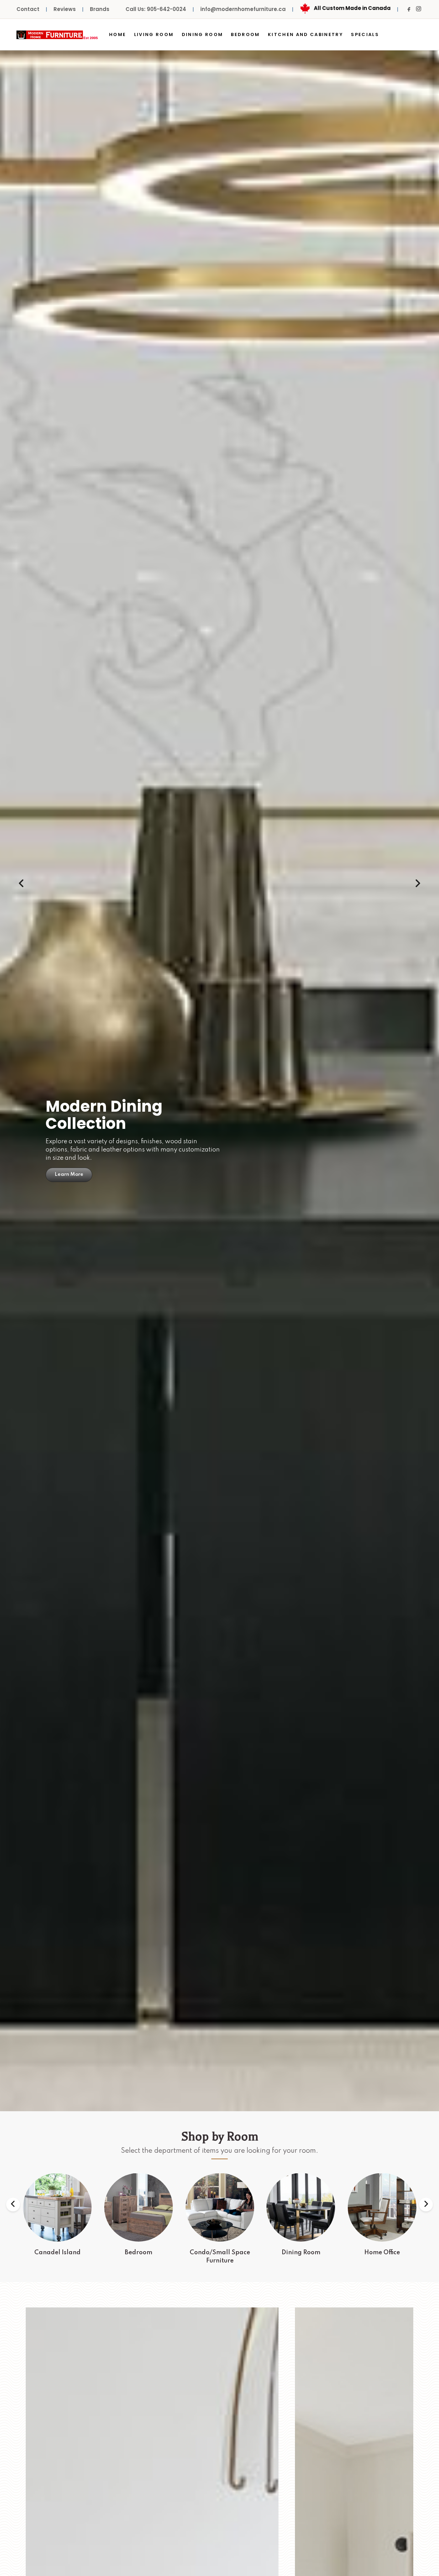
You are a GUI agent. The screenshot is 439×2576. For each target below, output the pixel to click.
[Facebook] (409, 9)
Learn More (69, 1157)
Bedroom (245, 34)
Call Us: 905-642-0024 (156, 9)
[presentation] (21, 884)
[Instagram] (418, 9)
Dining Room (203, 34)
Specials (365, 34)
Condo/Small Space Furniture (139, 2257)
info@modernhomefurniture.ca (243, 9)
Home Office (301, 2253)
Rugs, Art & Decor (382, 2253)
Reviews (65, 9)
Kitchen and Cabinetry (305, 34)
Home (117, 34)
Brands (100, 9)
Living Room (154, 34)
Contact (28, 9)
